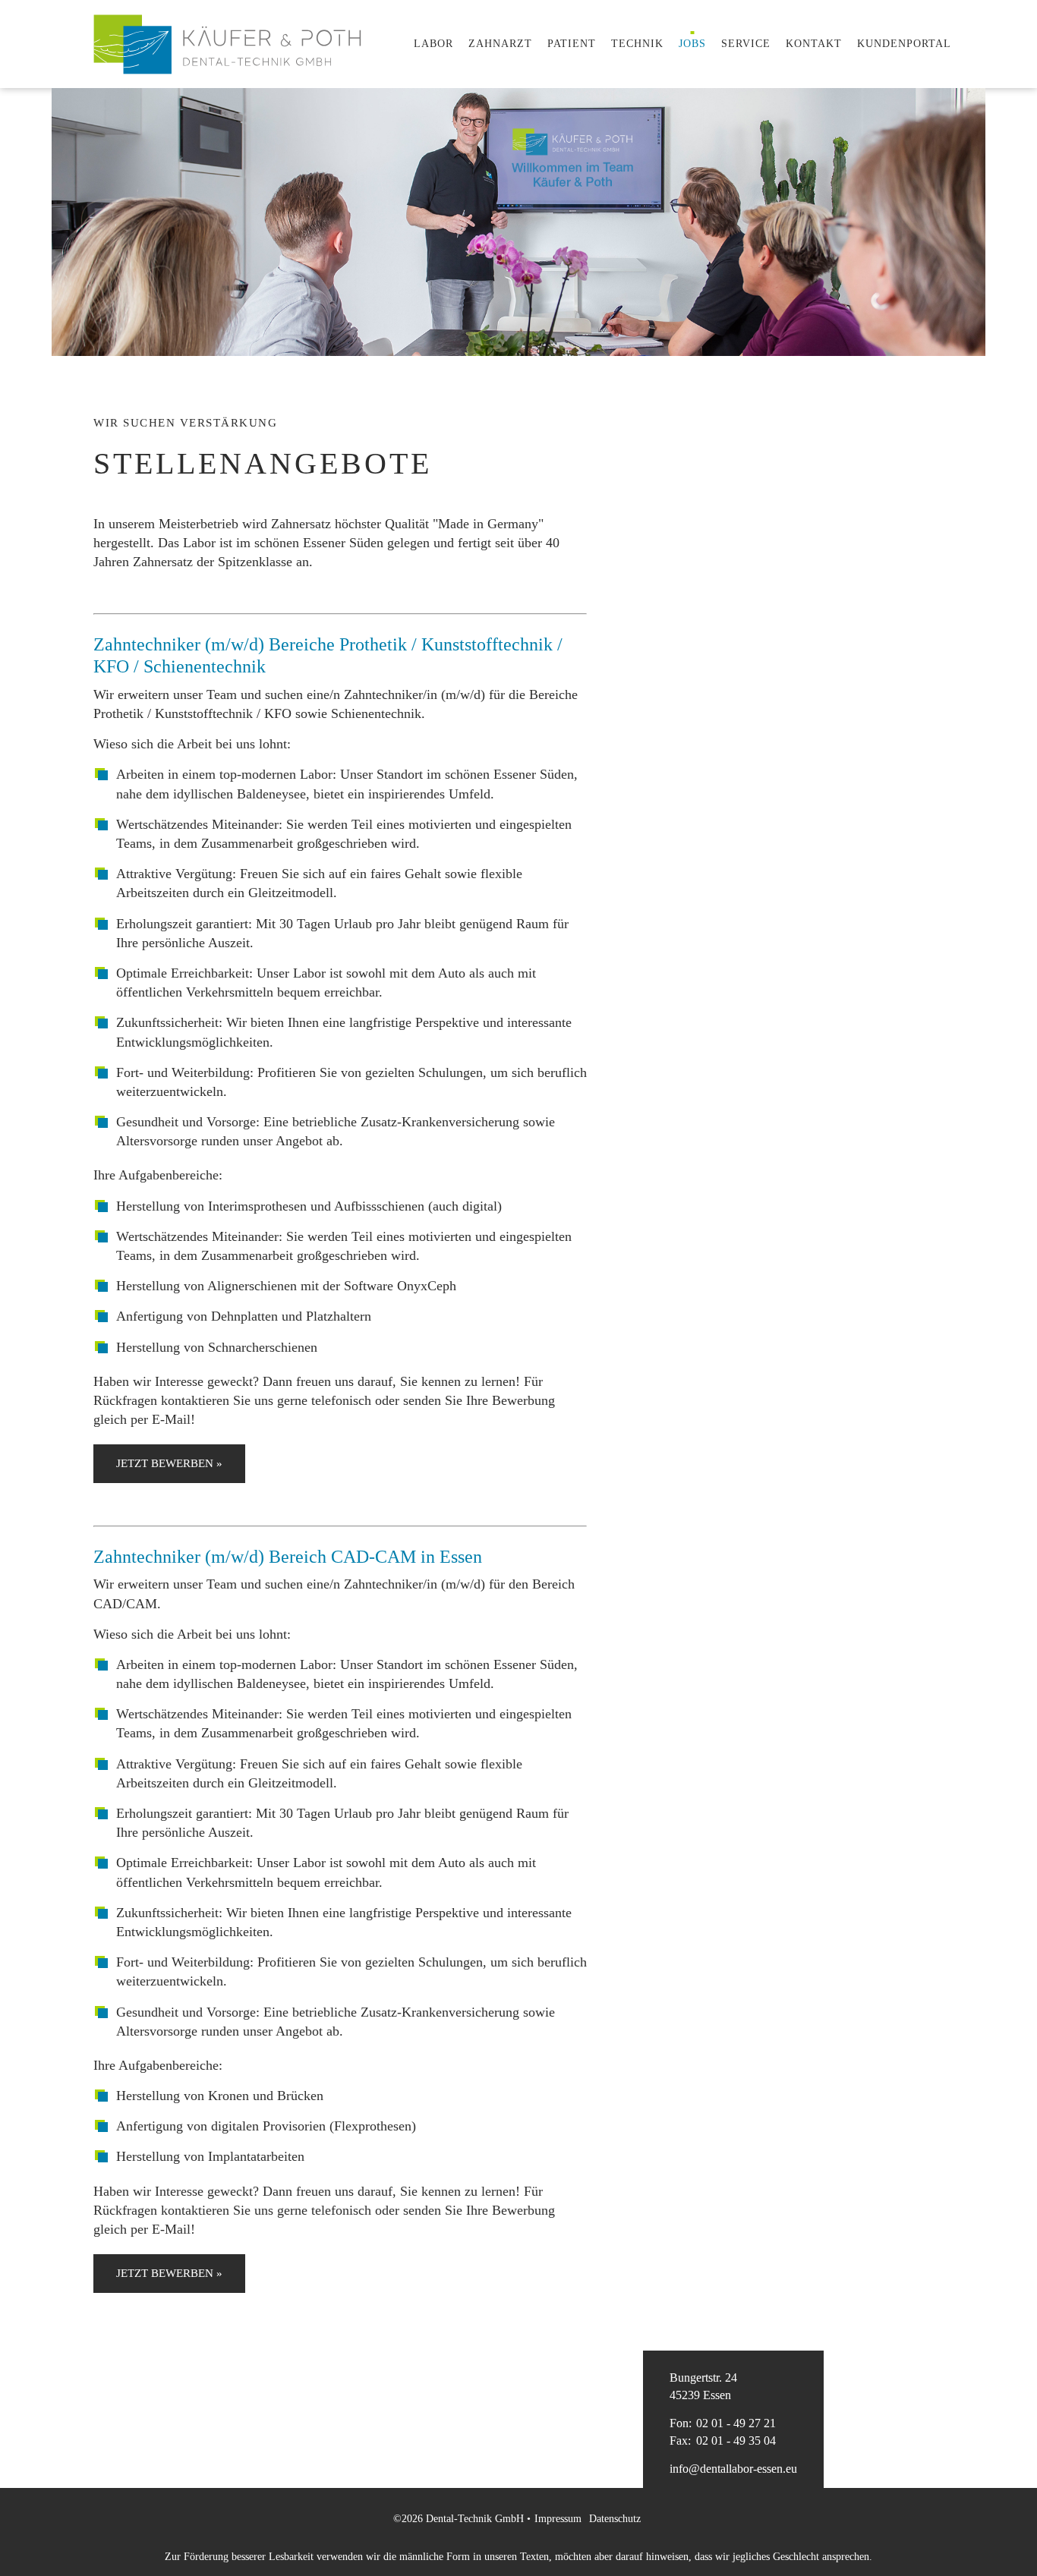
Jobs (692, 44)
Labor (433, 44)
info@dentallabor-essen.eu (733, 2469)
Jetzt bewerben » (169, 1463)
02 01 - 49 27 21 (723, 2423)
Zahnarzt (500, 44)
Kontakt (814, 44)
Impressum (558, 2519)
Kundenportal (904, 44)
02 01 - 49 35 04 (723, 2441)
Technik (637, 44)
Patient (572, 44)
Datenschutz (615, 2519)
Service (746, 44)
